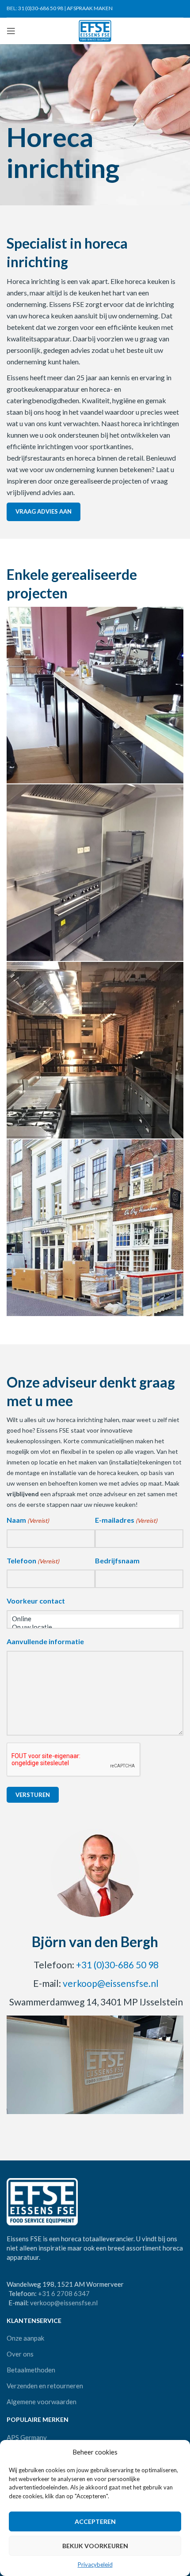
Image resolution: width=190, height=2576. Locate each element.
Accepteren (95, 2521)
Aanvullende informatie (45, 1641)
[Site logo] (95, 30)
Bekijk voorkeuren (95, 2546)
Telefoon (33, 1560)
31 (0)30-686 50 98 (41, 8)
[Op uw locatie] (95, 1627)
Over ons (20, 2354)
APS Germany (27, 2437)
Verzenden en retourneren (45, 2386)
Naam (28, 1520)
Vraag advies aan (44, 511)
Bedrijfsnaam (117, 1560)
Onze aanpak (25, 2338)
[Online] (95, 1619)
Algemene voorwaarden (42, 2402)
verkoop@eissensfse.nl (111, 1983)
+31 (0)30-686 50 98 (117, 1965)
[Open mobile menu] (11, 31)
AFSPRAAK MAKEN (90, 8)
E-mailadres (126, 1520)
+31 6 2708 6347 (64, 2293)
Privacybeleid (95, 2565)
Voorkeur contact (36, 1601)
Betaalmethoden (31, 2370)
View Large (176, 615)
